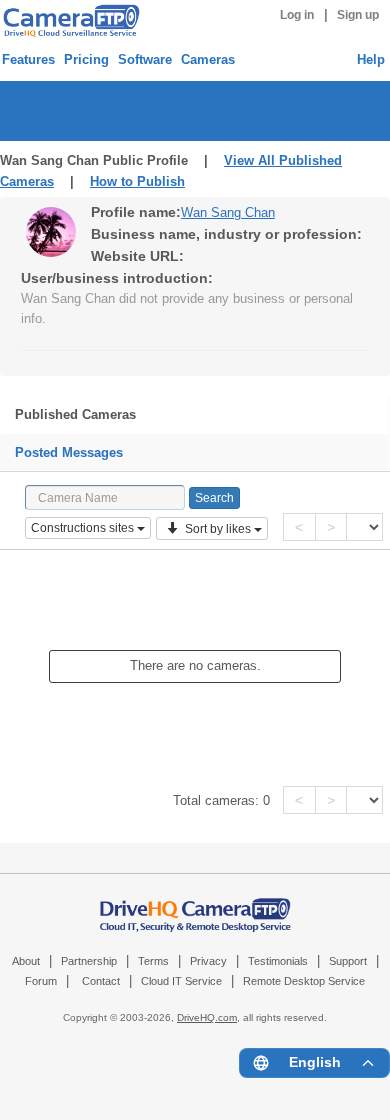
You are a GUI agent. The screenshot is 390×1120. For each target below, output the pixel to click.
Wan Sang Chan (228, 212)
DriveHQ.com (207, 1017)
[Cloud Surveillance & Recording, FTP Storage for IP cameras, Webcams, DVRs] (68, 20)
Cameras (208, 59)
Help (371, 59)
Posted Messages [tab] (69, 452)
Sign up (358, 15)
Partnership (89, 961)
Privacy (208, 961)
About (26, 961)
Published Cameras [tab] (75, 414)
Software (145, 59)
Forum (41, 981)
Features (28, 59)
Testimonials (278, 961)
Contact (101, 981)
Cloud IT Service (181, 981)
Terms (153, 961)
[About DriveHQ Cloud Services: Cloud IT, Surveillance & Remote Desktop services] (195, 905)
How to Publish (137, 181)
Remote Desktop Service (304, 981)
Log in (297, 15)
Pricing (86, 59)
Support (348, 961)
